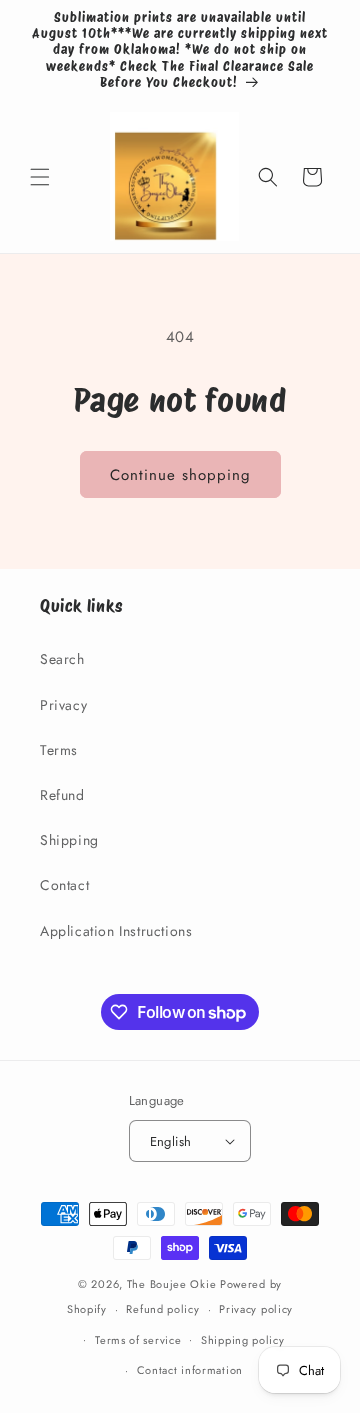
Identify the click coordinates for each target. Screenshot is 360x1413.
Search (62, 659)
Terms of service (138, 1340)
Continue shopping (180, 475)
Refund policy (162, 1309)
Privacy (63, 705)
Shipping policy (243, 1340)
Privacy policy (256, 1309)
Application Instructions (116, 931)
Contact (64, 885)
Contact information (190, 1370)
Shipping (69, 840)
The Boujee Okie (172, 1284)
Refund (62, 795)
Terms (59, 750)
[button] (40, 177)
